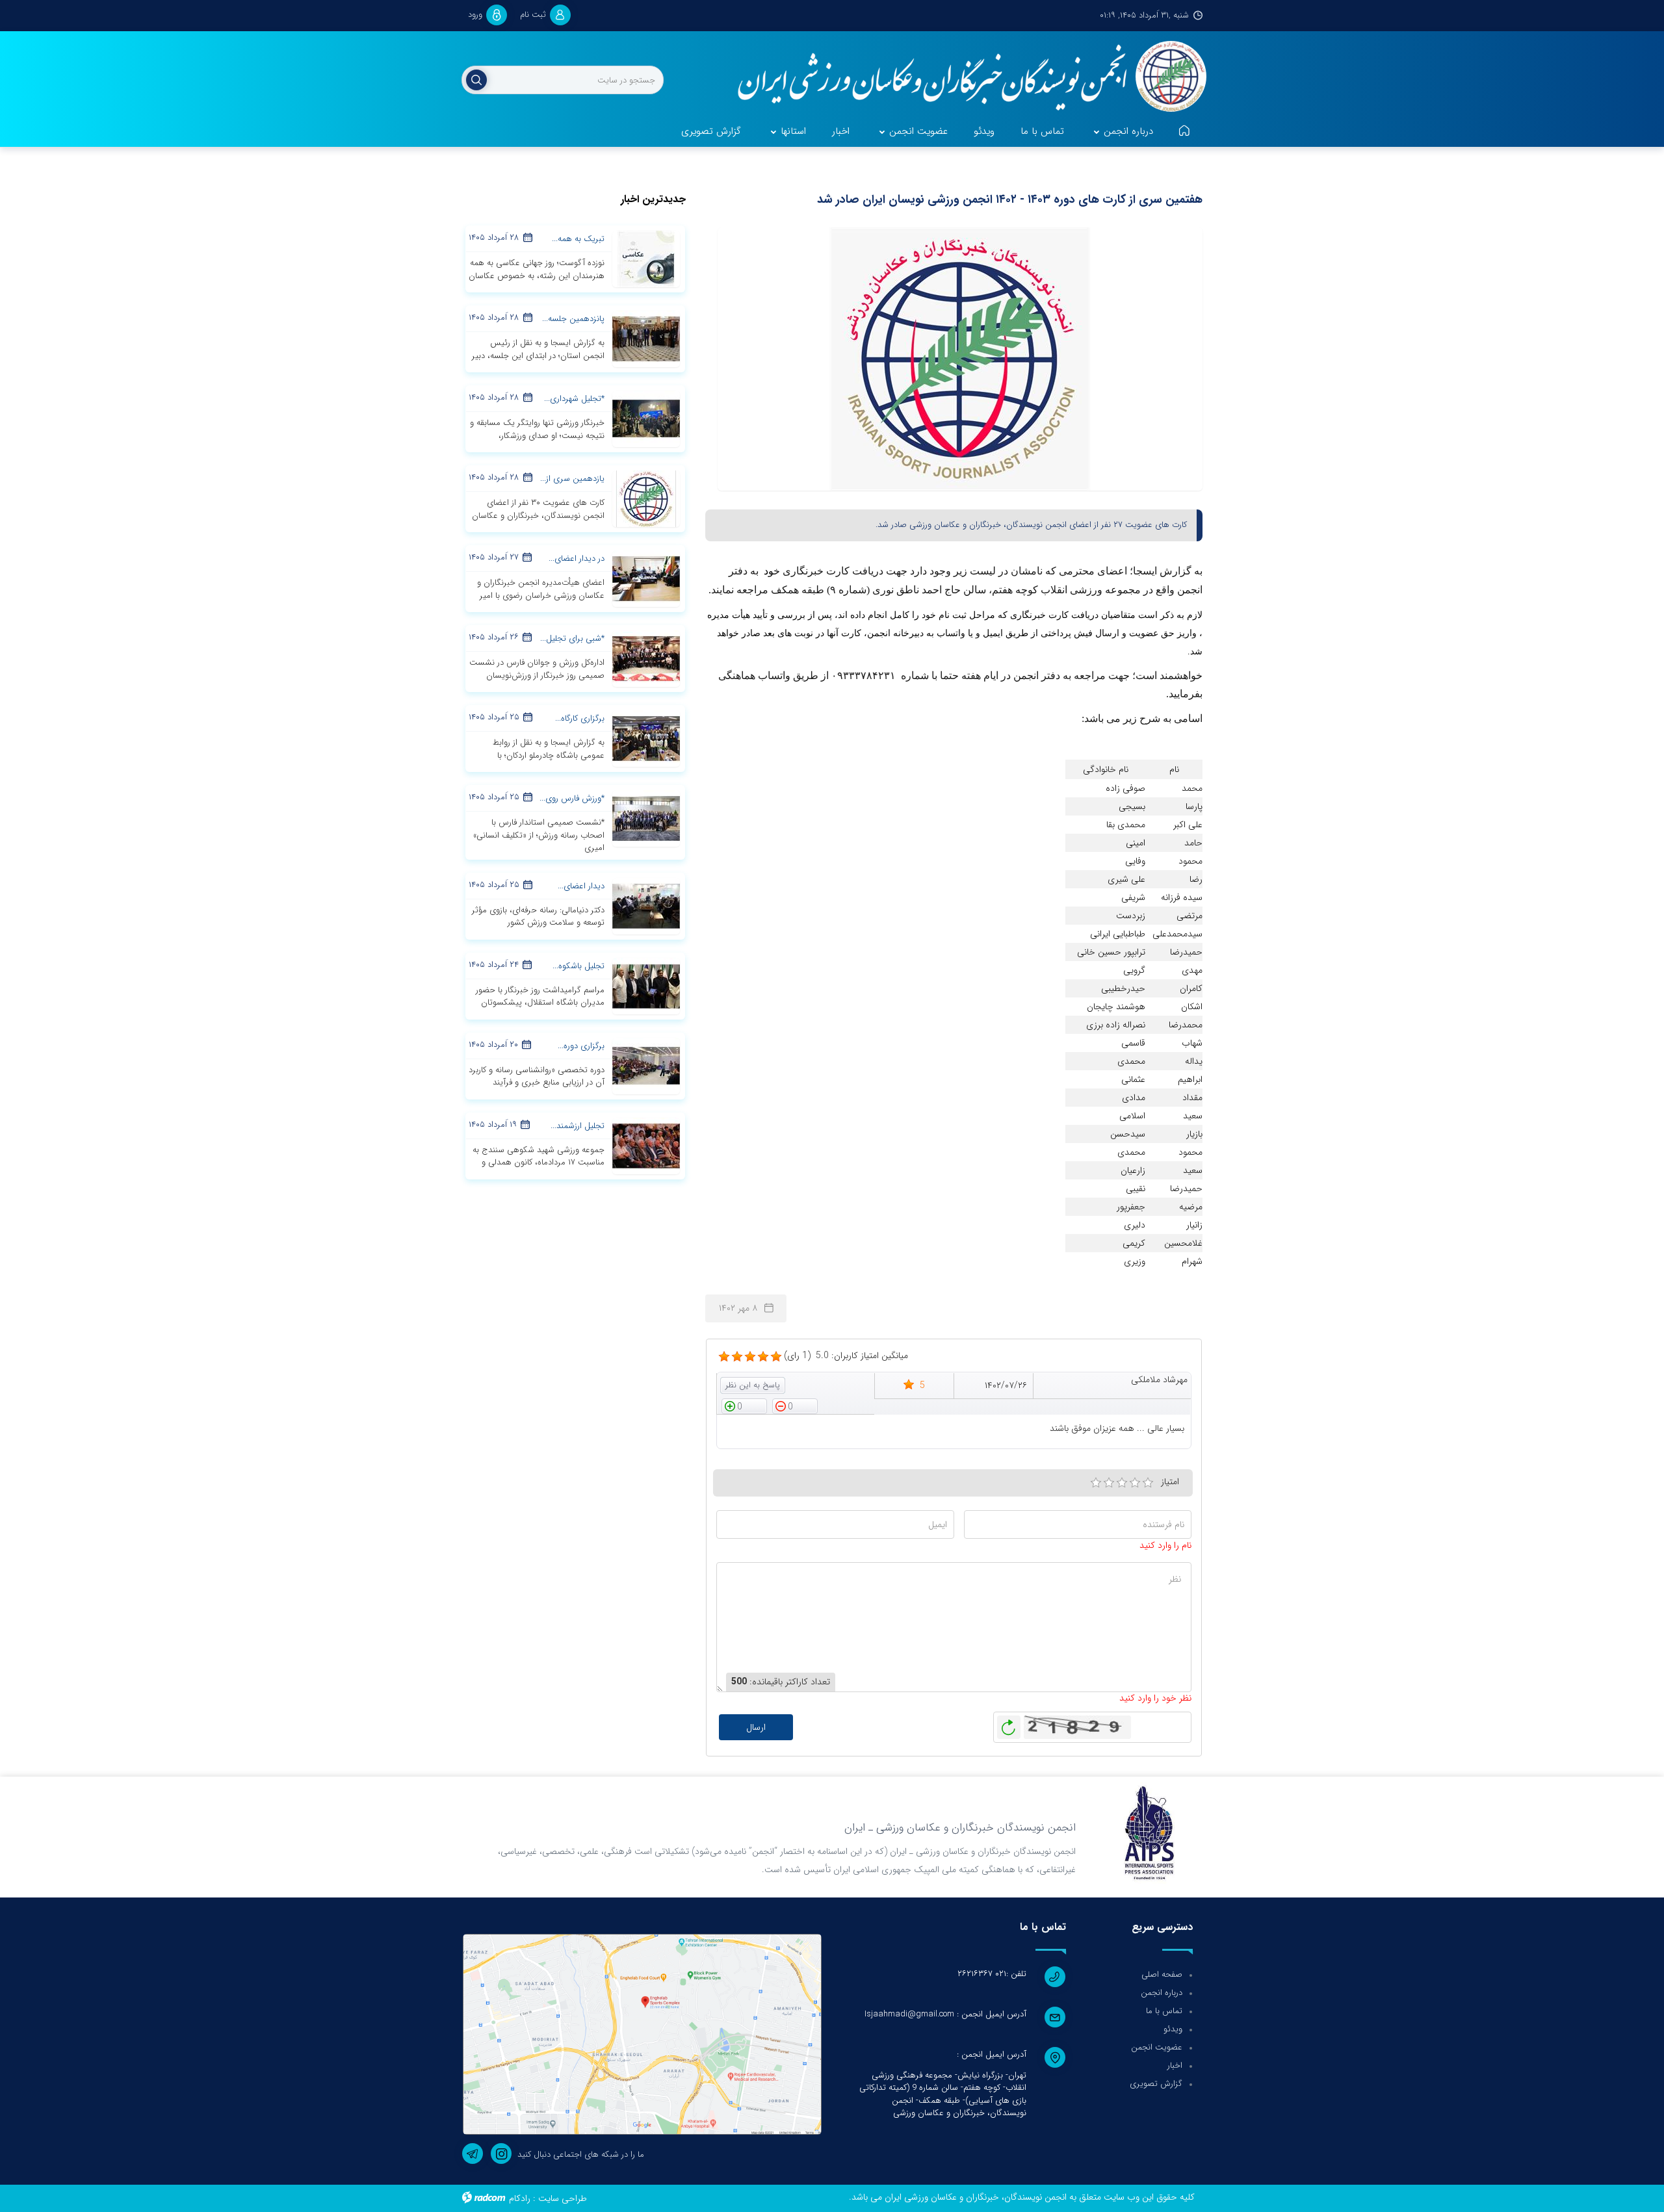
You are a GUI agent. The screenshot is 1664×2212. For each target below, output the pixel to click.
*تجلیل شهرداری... (574, 399)
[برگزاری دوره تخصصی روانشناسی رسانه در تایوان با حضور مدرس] (646, 1065)
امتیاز (1170, 1482)
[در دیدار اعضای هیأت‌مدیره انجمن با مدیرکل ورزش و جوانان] (646, 578)
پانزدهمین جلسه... (573, 319)
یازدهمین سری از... (572, 479)
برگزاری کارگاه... (580, 718)
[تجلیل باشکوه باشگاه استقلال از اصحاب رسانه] (646, 985)
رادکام (520, 2198)
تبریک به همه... (578, 239)
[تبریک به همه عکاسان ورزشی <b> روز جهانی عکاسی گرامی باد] (646, 259)
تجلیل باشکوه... (578, 966)
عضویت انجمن (1157, 2047)
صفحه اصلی (1162, 1974)
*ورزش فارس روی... (572, 798)
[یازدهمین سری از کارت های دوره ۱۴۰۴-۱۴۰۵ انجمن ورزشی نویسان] (646, 498)
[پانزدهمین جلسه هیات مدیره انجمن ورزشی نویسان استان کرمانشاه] (646, 339)
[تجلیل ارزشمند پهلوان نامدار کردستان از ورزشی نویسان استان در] (646, 1145)
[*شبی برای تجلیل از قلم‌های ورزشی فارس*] (646, 658)
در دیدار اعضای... (577, 559)
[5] (724, 1357)
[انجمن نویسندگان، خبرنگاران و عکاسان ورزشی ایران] (964, 78)
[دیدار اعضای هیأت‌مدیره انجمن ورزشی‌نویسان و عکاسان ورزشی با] (646, 905)
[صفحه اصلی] (1184, 132)
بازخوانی (1009, 1724)
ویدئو (1173, 2029)
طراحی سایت (563, 2198)
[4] (1135, 1483)
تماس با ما (1164, 2011)
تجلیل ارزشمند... (578, 1126)
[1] (1096, 1483)
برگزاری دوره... (581, 1046)
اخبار (1175, 2065)
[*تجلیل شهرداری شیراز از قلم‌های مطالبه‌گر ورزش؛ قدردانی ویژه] (646, 418)
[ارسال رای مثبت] (744, 1406)
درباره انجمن (1162, 1993)
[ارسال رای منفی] (795, 1406)
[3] (1122, 1483)
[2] (1109, 1483)
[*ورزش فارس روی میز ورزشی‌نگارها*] (646, 818)
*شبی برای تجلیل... (572, 638)
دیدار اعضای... (581, 886)
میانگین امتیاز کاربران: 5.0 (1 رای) (846, 1356)
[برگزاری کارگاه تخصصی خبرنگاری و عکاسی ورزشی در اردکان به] (646, 738)
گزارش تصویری (1156, 2084)
